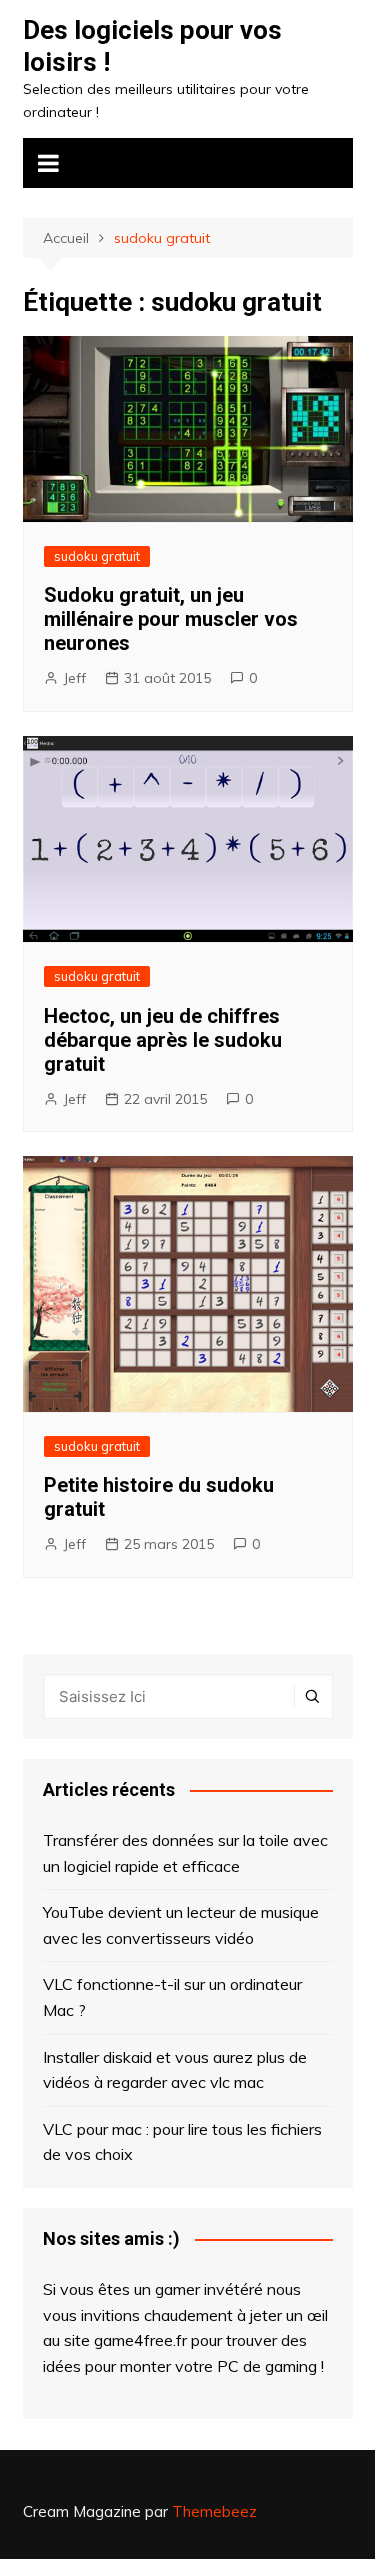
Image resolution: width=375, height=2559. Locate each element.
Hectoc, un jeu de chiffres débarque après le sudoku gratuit (163, 1040)
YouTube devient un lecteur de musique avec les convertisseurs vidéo (181, 1925)
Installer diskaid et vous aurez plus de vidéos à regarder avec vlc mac (175, 2070)
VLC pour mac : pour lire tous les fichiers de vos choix (182, 2142)
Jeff (74, 678)
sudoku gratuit (97, 556)
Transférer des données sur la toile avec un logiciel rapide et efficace (185, 1853)
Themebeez (214, 2511)
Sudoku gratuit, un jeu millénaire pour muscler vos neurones (171, 619)
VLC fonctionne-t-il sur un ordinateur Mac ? (172, 1997)
